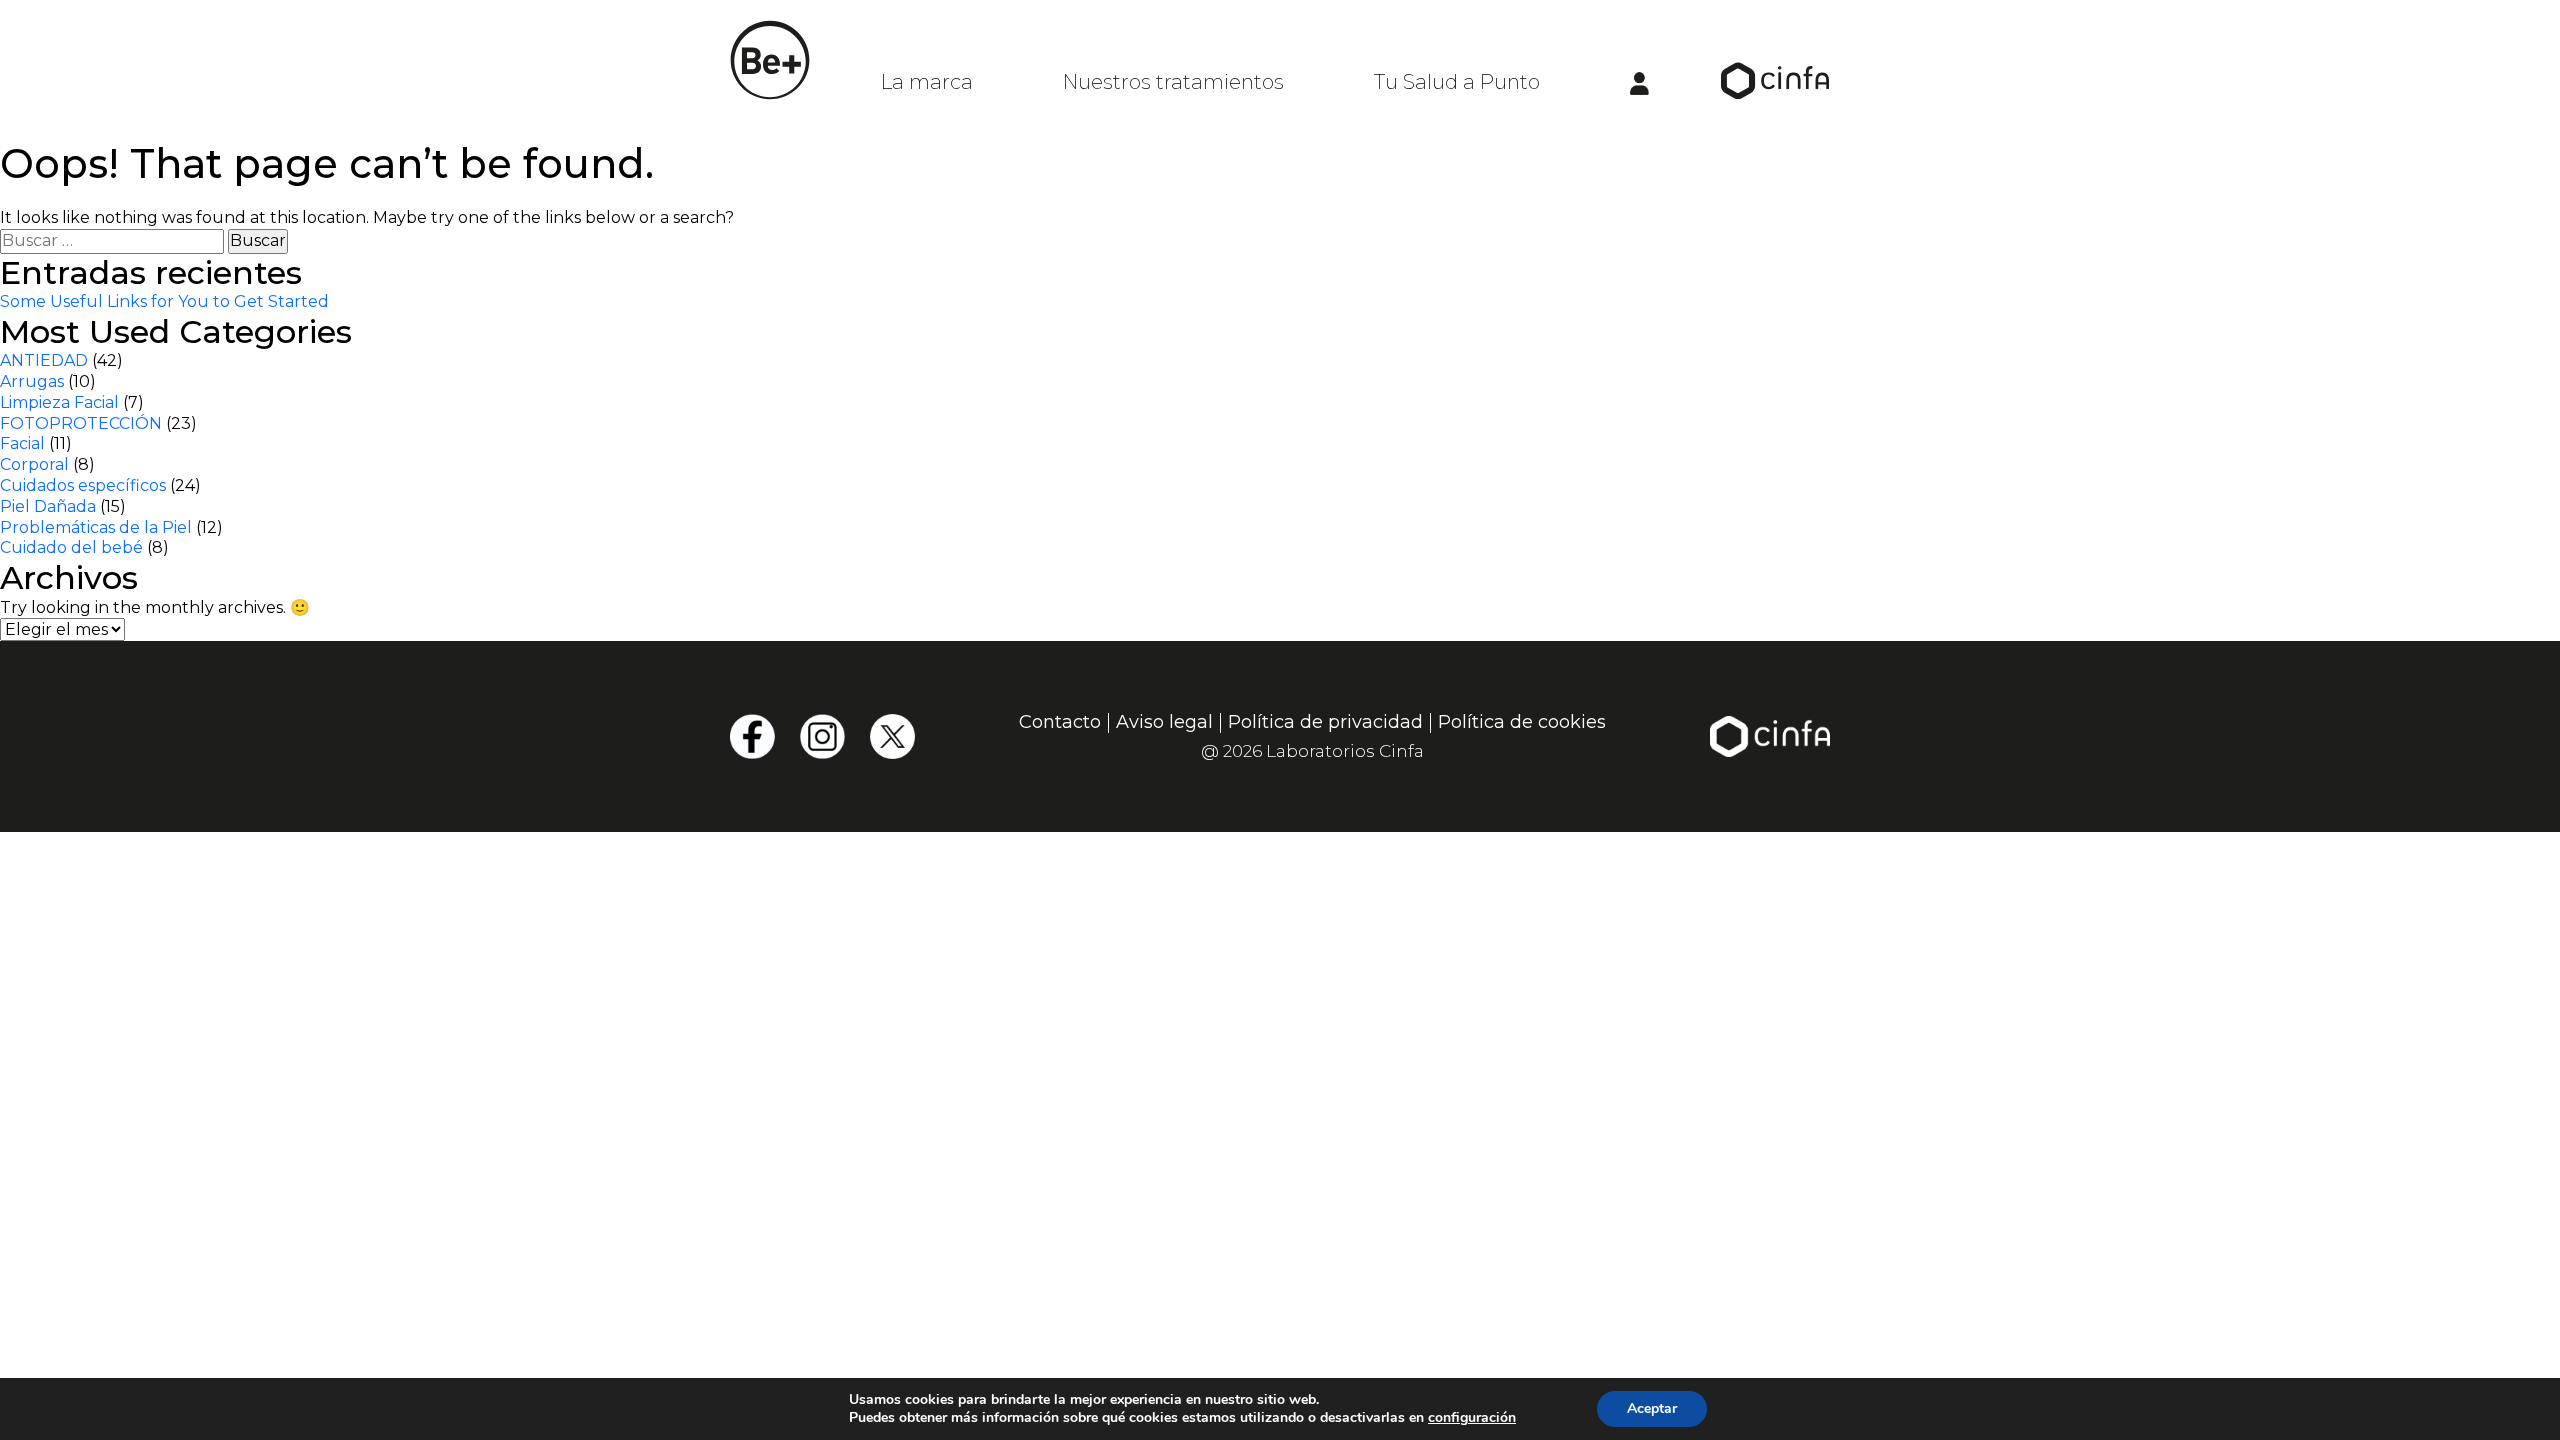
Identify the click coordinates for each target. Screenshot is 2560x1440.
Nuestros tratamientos (1173, 82)
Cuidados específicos (83, 485)
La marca (927, 82)
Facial (22, 443)
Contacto (1060, 722)
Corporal (34, 464)
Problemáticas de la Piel (96, 527)
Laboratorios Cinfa (1345, 751)
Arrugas (32, 381)
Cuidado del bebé (71, 547)
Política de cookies (1522, 722)
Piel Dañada (48, 506)
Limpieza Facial (59, 402)
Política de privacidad (1325, 722)
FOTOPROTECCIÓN (81, 423)
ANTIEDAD (44, 360)
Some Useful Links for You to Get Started (164, 301)
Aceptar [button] (1652, 1408)
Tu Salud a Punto (1457, 82)
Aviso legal (1164, 722)
